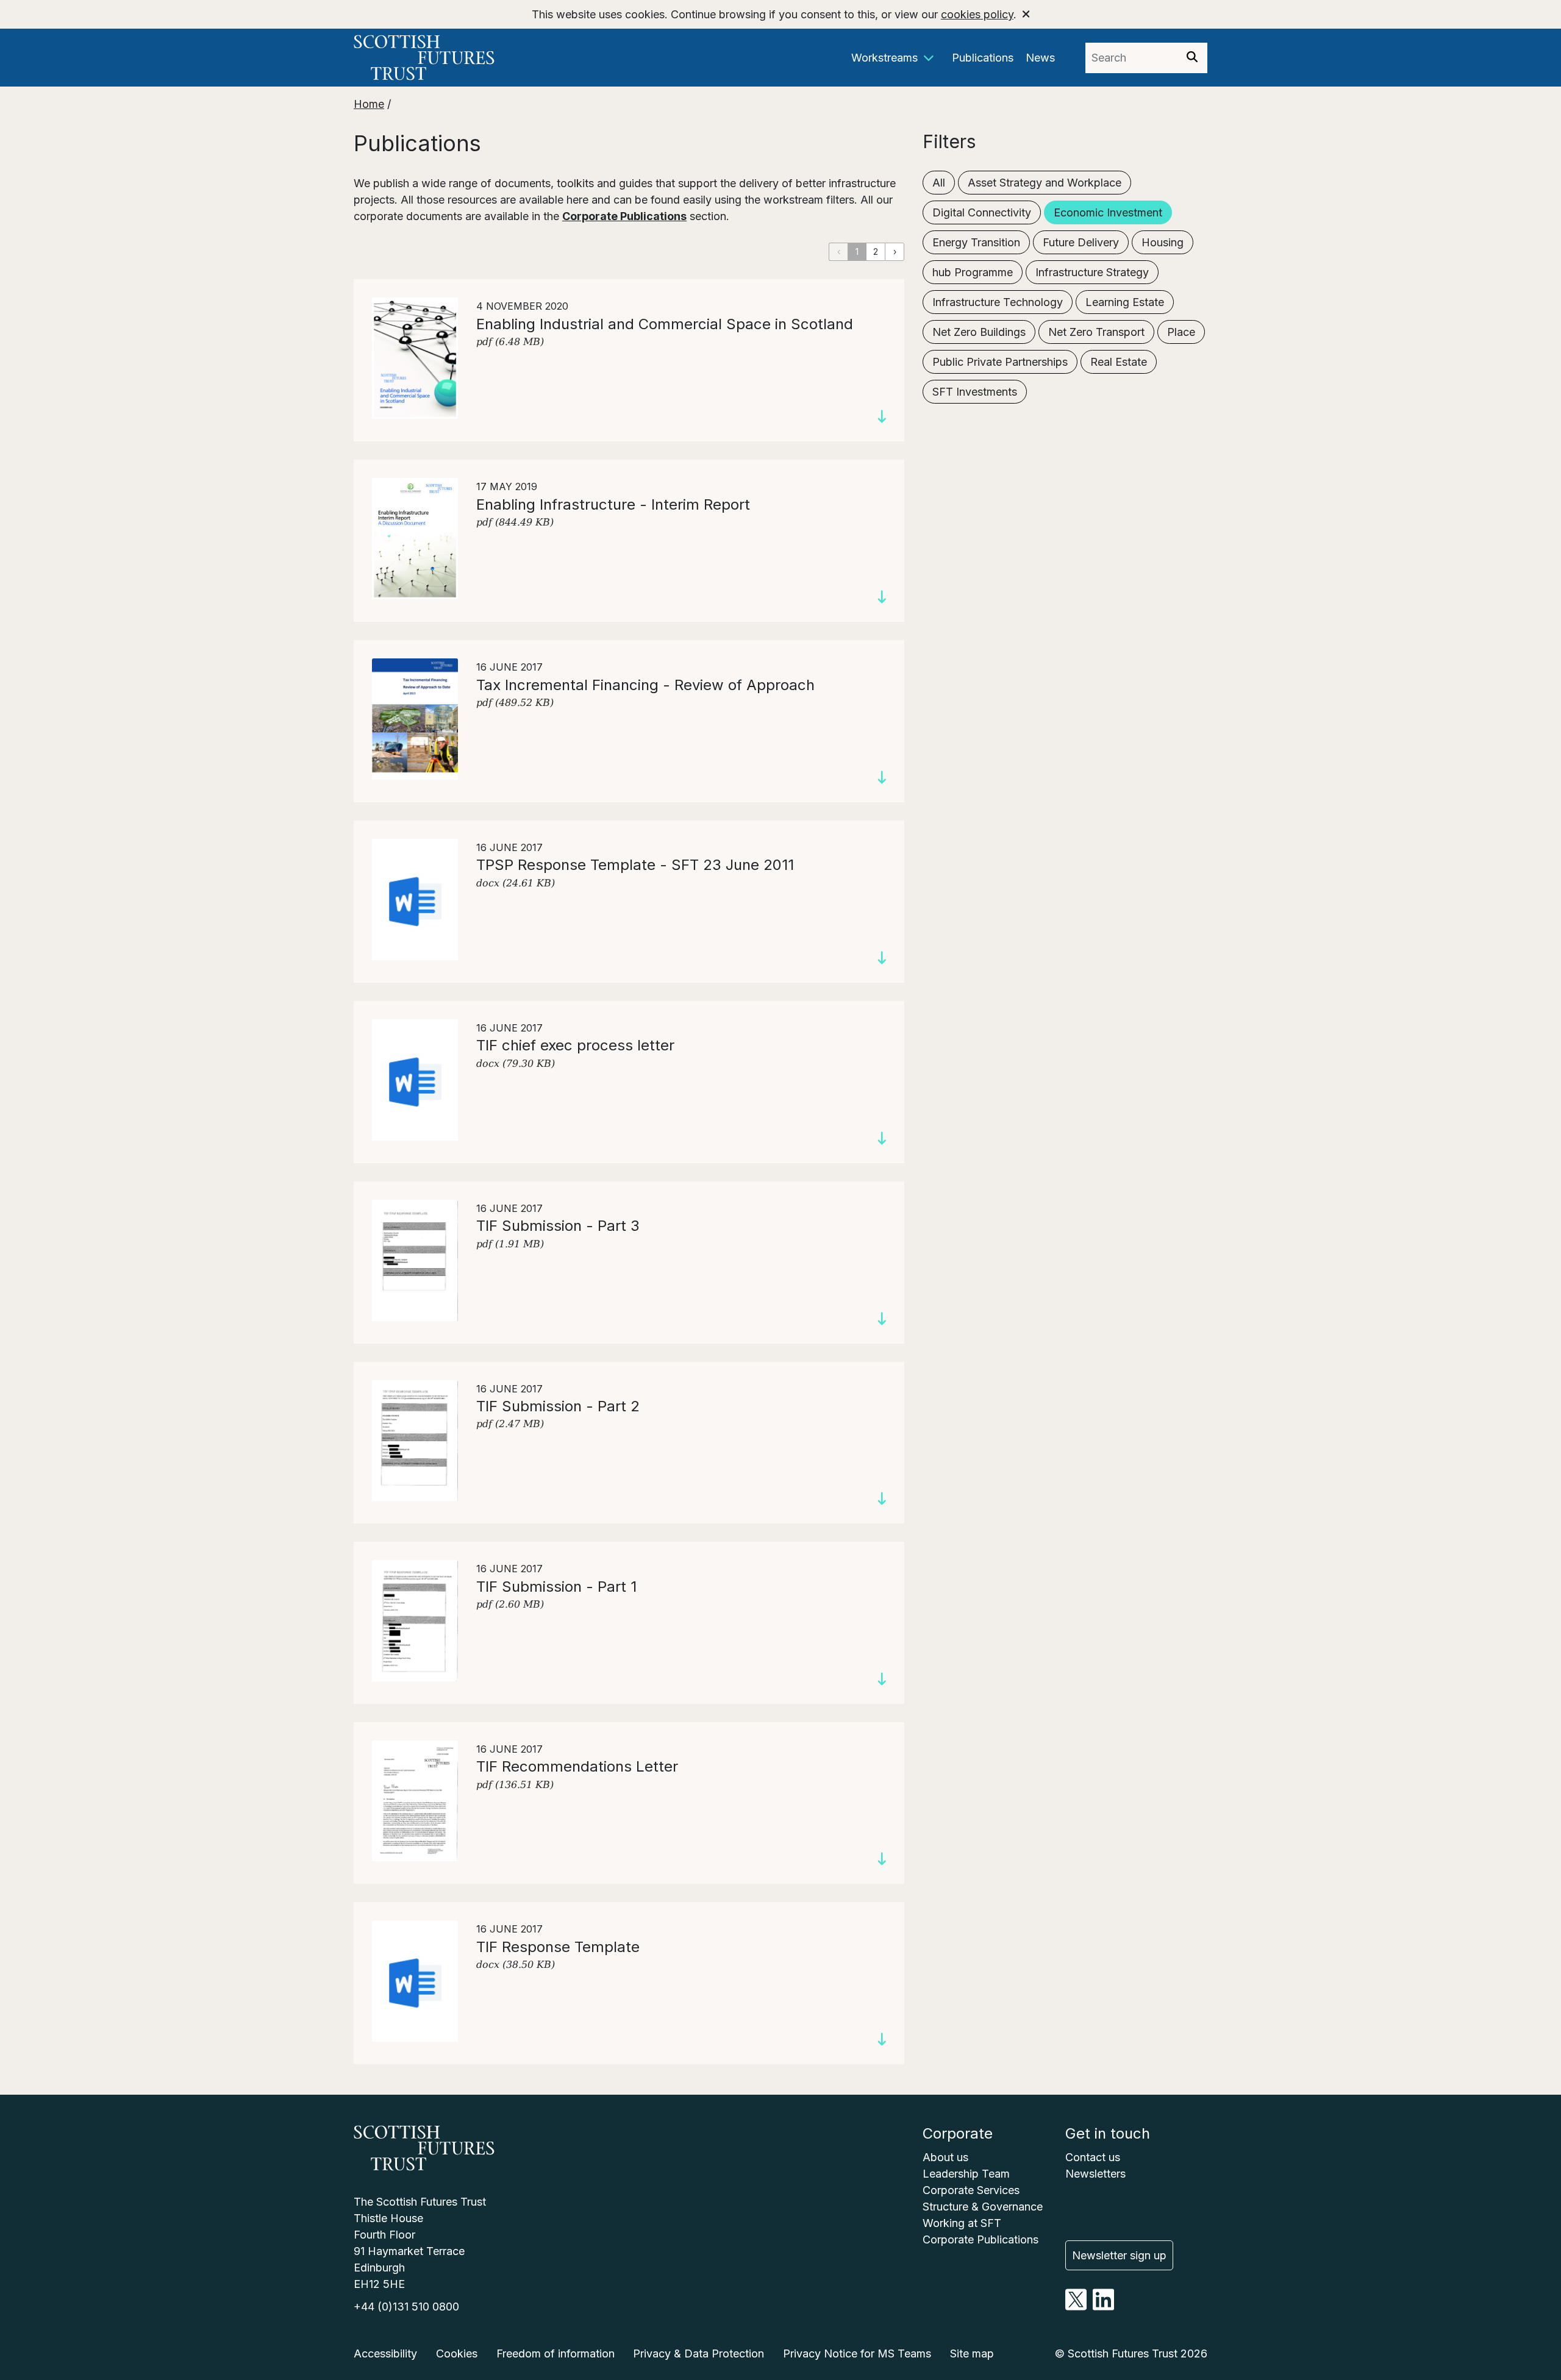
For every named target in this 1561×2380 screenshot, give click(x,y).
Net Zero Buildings (979, 332)
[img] (1192, 57)
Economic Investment (1108, 212)
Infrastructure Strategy (1092, 272)
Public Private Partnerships (1000, 362)
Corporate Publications (624, 216)
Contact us (1093, 2157)
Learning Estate (1125, 302)
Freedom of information (555, 2353)
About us (945, 2157)
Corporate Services (971, 2190)
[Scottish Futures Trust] (460, 58)
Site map (972, 2353)
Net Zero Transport (1096, 332)
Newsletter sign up (1119, 2255)
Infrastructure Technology (998, 302)
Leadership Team (966, 2174)
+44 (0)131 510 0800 (406, 2307)
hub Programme (973, 272)
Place (1181, 332)
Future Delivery (1081, 242)
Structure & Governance (983, 2207)
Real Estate (1119, 362)
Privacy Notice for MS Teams (857, 2353)
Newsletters (1095, 2174)
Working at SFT (962, 2223)
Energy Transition (976, 242)
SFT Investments (975, 392)
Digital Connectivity (982, 212)
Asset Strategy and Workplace (1045, 183)
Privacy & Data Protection (698, 2353)
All (939, 183)
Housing (1163, 242)
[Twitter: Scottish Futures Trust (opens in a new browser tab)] (1076, 2307)
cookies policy (977, 14)
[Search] (1192, 58)
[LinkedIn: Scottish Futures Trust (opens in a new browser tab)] (1103, 2307)
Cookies (457, 2353)
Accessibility (385, 2353)
